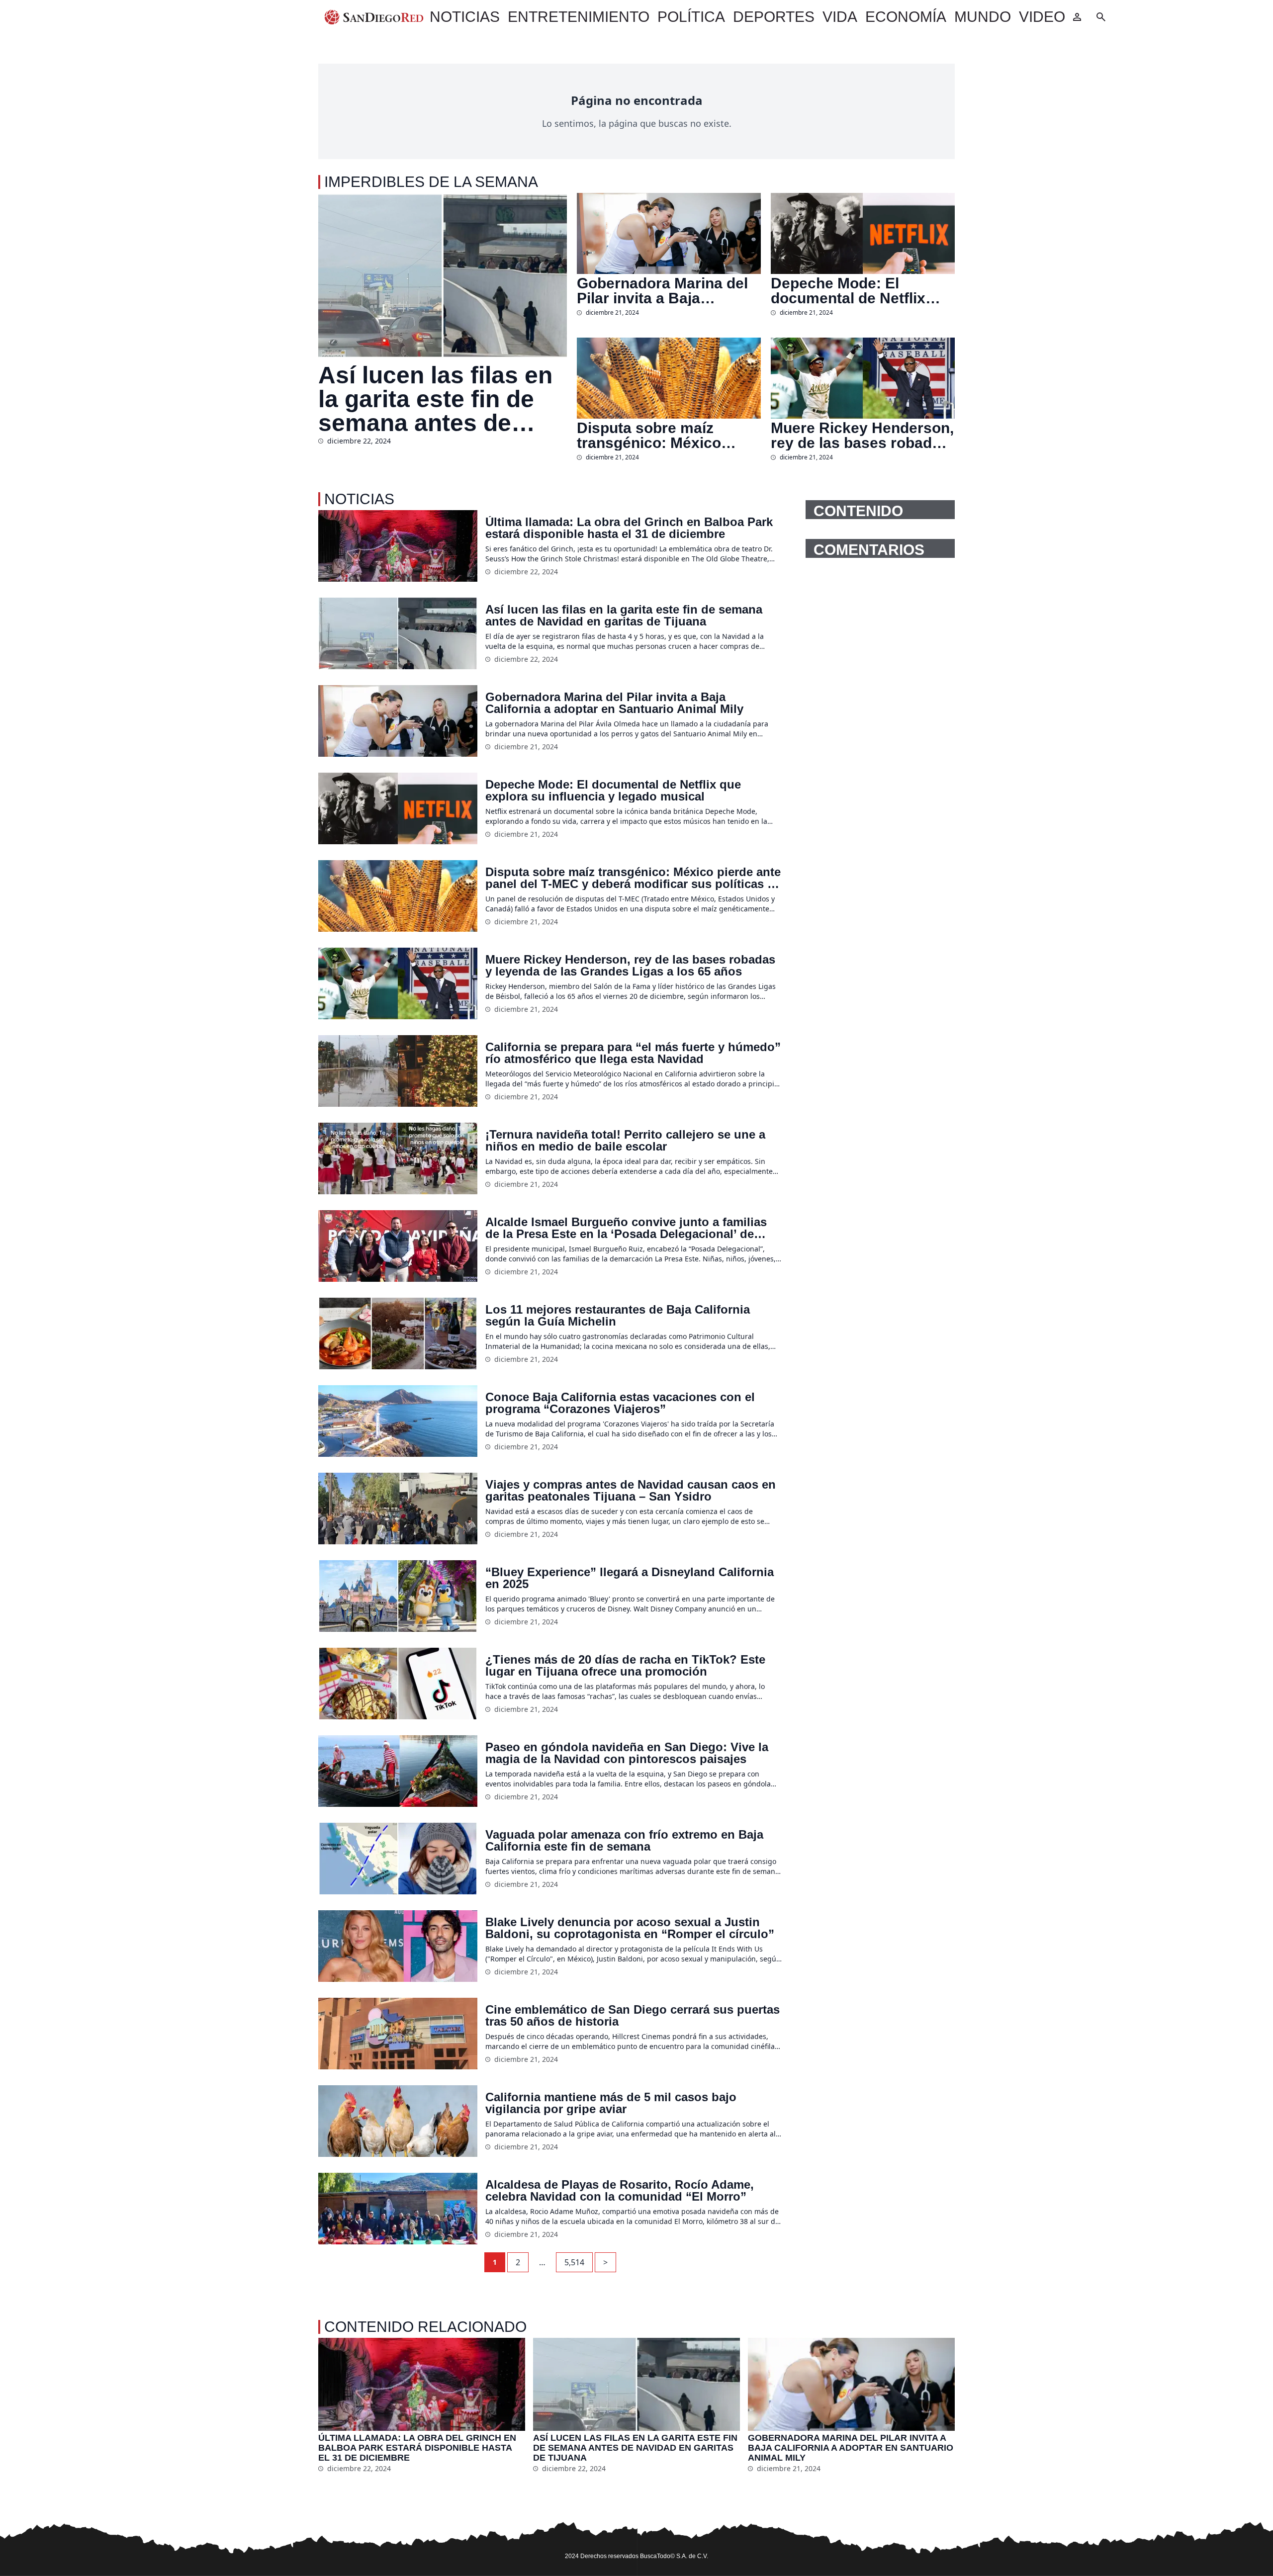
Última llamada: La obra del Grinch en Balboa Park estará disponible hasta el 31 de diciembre (629, 528)
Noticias (465, 17)
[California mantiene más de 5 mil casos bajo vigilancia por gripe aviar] (398, 2121)
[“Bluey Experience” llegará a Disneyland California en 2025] (398, 1596)
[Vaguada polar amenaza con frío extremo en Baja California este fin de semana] (398, 1859)
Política (691, 17)
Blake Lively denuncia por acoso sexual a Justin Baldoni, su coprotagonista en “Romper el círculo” (630, 1928)
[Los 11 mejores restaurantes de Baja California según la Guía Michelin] (398, 1333)
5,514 (574, 2262)
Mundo (983, 17)
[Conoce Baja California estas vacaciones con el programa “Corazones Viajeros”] (398, 1421)
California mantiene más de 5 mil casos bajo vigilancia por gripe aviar (611, 2103)
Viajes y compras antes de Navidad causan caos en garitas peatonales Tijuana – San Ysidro (631, 1491)
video (1042, 17)
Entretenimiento (579, 17)
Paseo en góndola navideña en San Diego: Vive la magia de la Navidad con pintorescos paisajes (627, 1753)
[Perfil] (1077, 17)
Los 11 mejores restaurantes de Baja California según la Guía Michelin (618, 1316)
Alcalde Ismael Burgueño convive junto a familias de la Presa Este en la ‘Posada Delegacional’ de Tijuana (626, 1228)
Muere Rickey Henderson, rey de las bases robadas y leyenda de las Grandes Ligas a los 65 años (862, 436)
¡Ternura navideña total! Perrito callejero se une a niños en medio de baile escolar (625, 1141)
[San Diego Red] (374, 17)
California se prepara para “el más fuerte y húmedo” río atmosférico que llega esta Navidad (633, 1053)
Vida (840, 17)
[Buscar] (1101, 17)
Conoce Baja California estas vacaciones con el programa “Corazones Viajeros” (620, 1403)
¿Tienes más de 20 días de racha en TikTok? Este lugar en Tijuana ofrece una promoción (625, 1666)
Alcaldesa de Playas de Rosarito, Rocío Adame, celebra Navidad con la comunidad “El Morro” (620, 2191)
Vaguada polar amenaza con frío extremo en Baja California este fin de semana (624, 1841)
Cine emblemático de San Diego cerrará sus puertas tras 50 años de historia (633, 2016)
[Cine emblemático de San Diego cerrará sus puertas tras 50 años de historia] (398, 2034)
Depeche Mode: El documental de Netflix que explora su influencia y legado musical (860, 291)
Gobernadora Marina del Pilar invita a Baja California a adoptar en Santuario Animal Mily (662, 291)
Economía (906, 17)
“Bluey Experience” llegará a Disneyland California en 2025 (630, 1578)
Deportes (774, 17)
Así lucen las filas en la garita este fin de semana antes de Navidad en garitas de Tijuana (442, 399)
